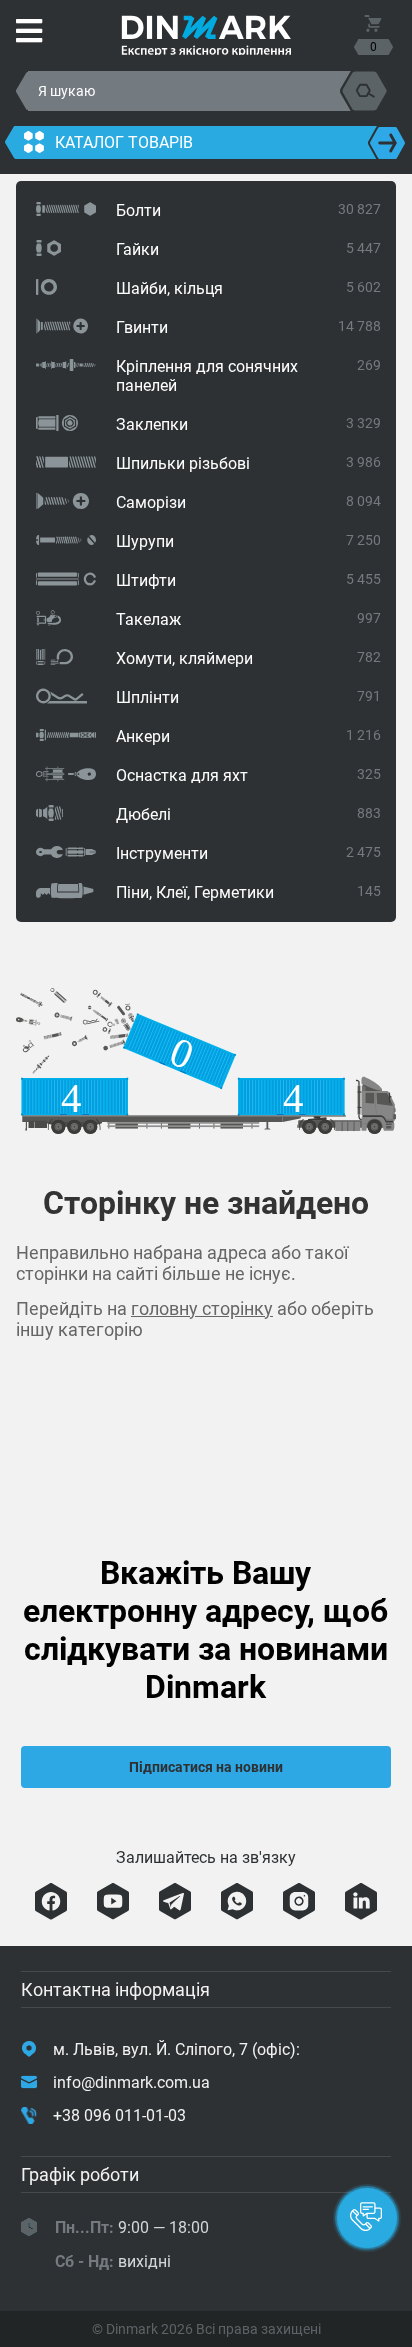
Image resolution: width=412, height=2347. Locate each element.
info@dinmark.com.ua (131, 2082)
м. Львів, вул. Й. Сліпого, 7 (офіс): (176, 2049)
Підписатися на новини (206, 1767)
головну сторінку (202, 1308)
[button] (367, 2218)
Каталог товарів (124, 142)
